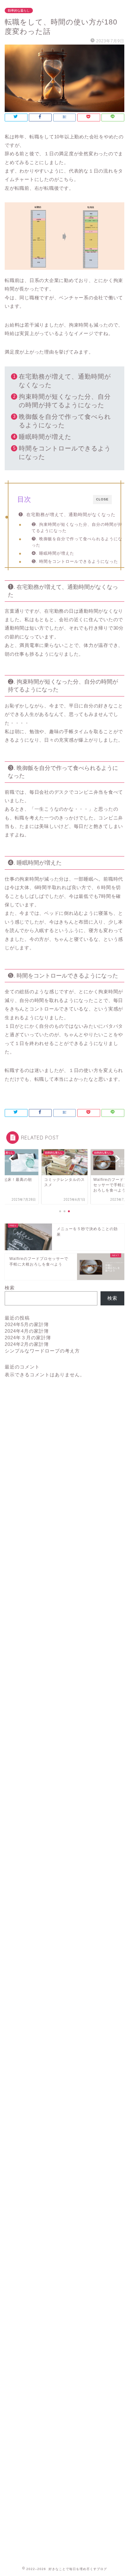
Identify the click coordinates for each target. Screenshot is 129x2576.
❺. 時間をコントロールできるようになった (75, 561)
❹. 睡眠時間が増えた (53, 553)
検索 (10, 1288)
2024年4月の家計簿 (27, 1331)
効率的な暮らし (19, 11)
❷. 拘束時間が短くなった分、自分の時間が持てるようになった (77, 528)
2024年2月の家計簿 (27, 1344)
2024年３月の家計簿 (28, 1338)
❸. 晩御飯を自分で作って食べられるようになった (77, 542)
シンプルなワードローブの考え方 (42, 1351)
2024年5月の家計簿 (27, 1324)
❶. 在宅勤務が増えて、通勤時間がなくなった (67, 515)
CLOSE (102, 499)
